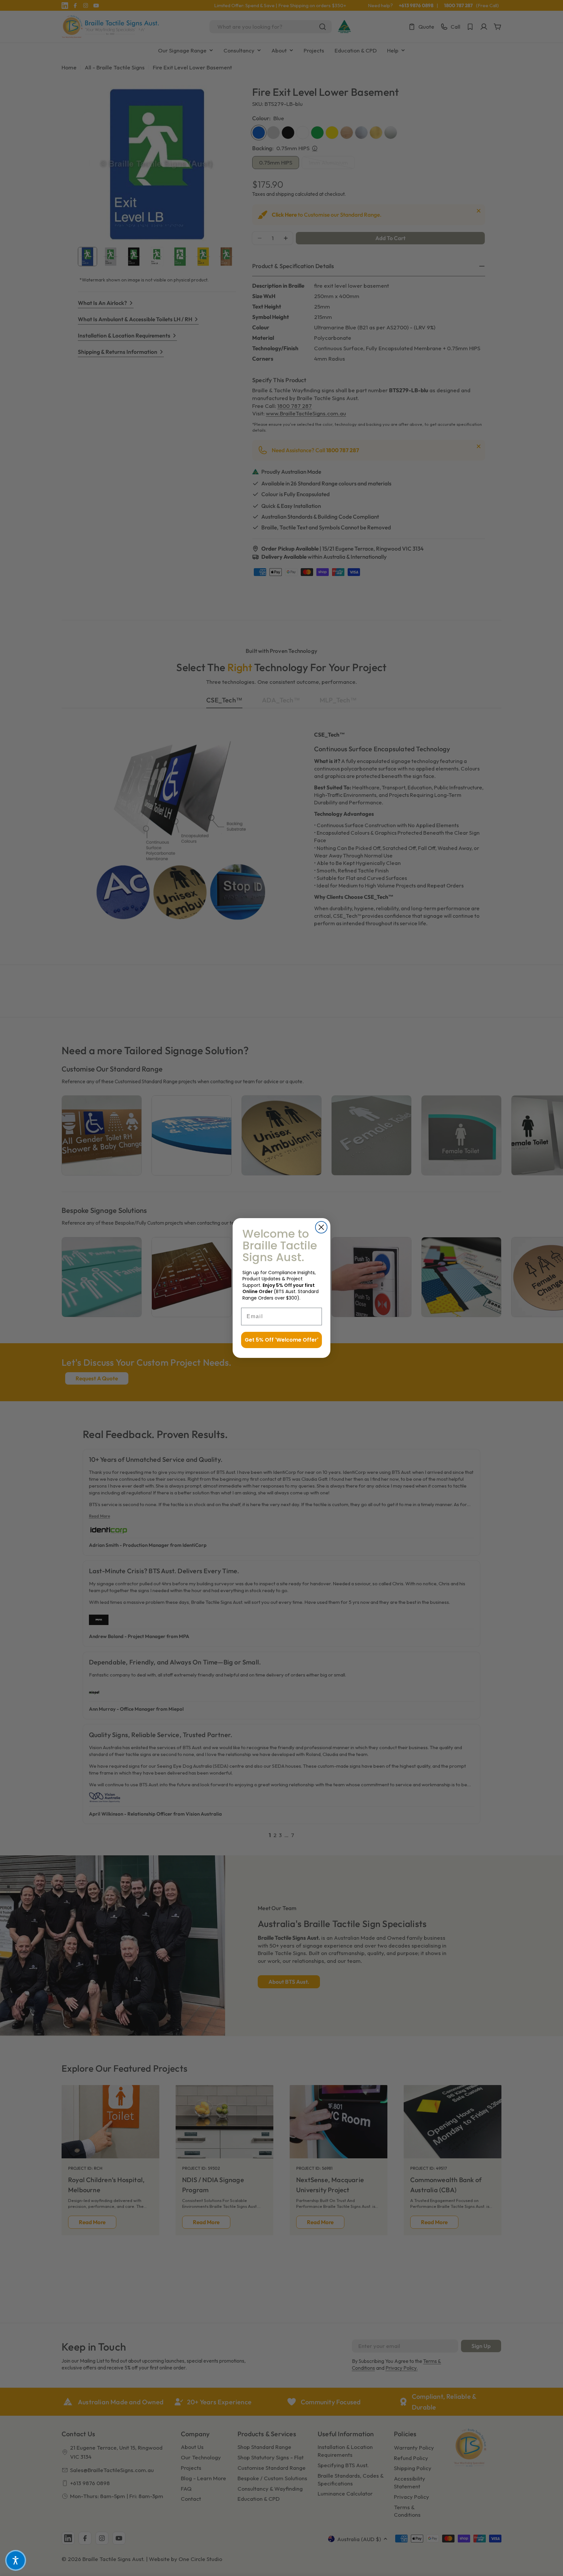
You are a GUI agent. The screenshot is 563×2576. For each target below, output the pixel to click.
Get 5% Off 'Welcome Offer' (281, 1340)
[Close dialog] (321, 1227)
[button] (16, 2560)
